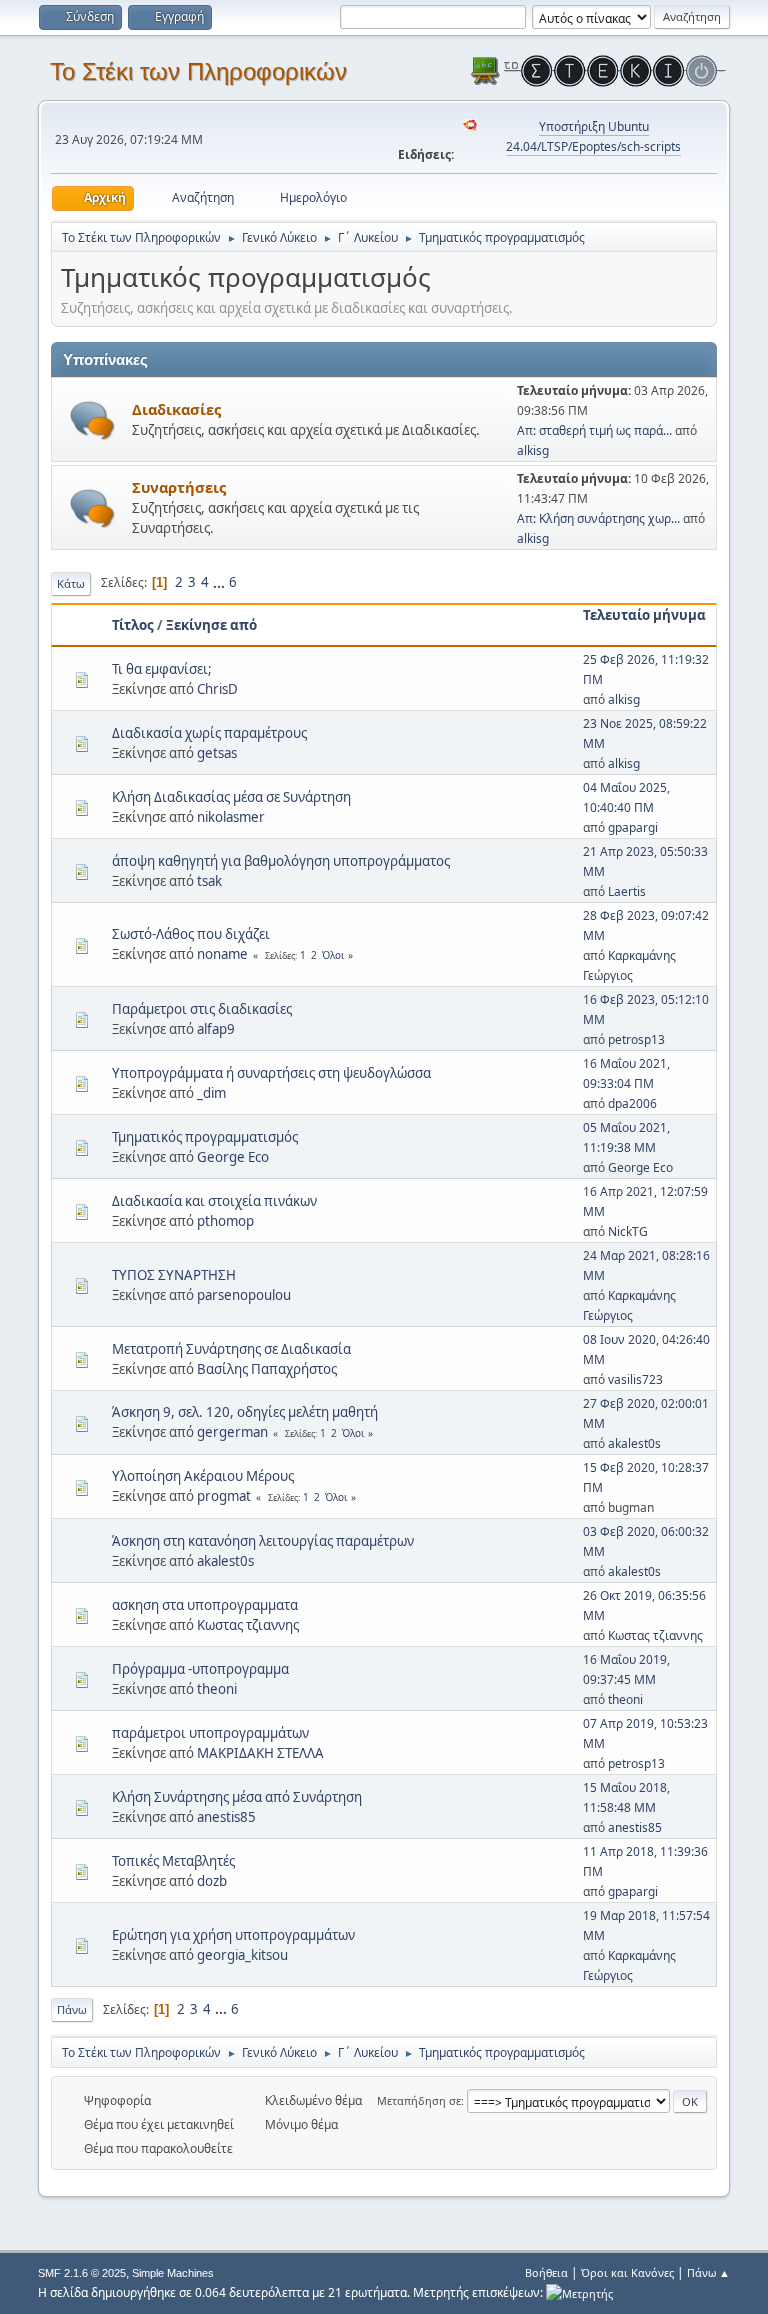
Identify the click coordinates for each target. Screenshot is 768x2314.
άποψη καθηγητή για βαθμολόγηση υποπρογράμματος (281, 861)
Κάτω (71, 583)
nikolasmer (231, 817)
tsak (209, 881)
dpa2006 (632, 1103)
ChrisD (217, 689)
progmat (224, 1496)
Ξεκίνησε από (211, 625)
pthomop (225, 1221)
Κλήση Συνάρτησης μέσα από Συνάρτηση (237, 1797)
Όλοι (333, 955)
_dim (211, 1093)
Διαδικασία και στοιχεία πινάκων (214, 1201)
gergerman (232, 1432)
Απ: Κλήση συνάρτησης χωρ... (598, 518)
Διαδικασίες (176, 409)
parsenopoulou (244, 1295)
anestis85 (226, 1817)
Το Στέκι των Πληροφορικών (198, 71)
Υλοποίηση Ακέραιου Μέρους (203, 1476)
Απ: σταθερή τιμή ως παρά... (594, 430)
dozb (212, 1881)
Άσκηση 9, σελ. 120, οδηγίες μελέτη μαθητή (245, 1412)
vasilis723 (635, 1379)
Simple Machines (173, 2273)
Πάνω (72, 2009)
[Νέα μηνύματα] (92, 420)
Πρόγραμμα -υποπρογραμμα (200, 1669)
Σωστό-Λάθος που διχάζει (191, 934)
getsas (217, 753)
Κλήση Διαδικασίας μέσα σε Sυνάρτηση (231, 797)
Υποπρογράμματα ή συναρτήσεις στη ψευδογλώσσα (271, 1073)
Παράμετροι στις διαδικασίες (202, 1009)
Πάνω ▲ (708, 2272)
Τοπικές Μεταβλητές (173, 1861)
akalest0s (634, 1443)
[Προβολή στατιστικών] (579, 2292)
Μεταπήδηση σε (419, 2100)
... (220, 582)
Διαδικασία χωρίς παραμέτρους (209, 733)
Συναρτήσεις (179, 487)
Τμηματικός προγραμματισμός (205, 1137)
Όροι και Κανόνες (627, 2272)
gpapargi (633, 827)
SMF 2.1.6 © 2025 (82, 2273)
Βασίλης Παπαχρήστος (267, 1369)
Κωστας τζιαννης (248, 1625)
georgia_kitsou (242, 1955)
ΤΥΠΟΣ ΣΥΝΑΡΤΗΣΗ (174, 1275)
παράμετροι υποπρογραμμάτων (210, 1733)
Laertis (627, 891)
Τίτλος (133, 625)
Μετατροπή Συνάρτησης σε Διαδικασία (231, 1349)
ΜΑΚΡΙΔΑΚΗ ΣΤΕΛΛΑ (260, 1753)
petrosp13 (636, 1039)
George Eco (233, 1157)
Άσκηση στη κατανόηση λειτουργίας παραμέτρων (263, 1541)
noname (222, 954)
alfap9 (216, 1029)
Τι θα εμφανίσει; (162, 669)
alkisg (533, 450)
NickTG (628, 1231)
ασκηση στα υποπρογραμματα (205, 1605)
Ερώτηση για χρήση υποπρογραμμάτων (233, 1935)
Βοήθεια (546, 2272)
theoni (217, 1689)
